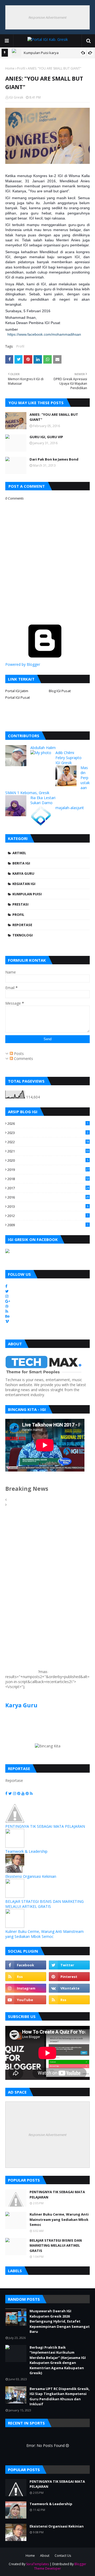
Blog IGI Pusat (60, 691)
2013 (48, 1206)
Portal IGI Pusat (18, 697)
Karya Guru (23, 873)
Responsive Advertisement (47, 17)
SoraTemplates (37, 2564)
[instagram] (26, 1988)
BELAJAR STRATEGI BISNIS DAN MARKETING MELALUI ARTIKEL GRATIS (44, 1904)
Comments (23, 1059)
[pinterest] (69, 1977)
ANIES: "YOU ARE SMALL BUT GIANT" (54, 417)
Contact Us (63, 2556)
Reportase (22, 925)
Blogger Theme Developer (60, 2566)
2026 (48, 1123)
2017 (48, 1188)
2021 (48, 1151)
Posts (18, 1054)
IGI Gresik (16, 97)
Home (10, 68)
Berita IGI (21, 863)
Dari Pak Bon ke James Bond (54, 459)
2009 (48, 1225)
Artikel (19, 853)
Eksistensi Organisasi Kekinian (31, 1876)
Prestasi (20, 904)
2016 (48, 1197)
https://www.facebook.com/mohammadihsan (44, 334)
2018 (48, 1179)
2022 (48, 1142)
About (45, 2556)
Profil (21, 68)
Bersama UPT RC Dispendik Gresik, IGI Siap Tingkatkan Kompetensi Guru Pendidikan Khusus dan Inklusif (60, 2396)
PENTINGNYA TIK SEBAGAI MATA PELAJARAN (45, 1826)
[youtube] (26, 2000)
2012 (48, 1216)
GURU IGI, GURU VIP (46, 437)
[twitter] (69, 1965)
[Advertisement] (21, 1594)
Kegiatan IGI (24, 884)
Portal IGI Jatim (17, 691)
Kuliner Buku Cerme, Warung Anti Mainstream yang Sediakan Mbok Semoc (44, 1934)
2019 (48, 1170)
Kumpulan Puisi (27, 894)
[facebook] (26, 1965)
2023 (48, 1133)
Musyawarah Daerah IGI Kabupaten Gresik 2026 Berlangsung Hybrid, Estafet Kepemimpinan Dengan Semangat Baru (60, 2321)
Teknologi (23, 935)
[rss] (26, 1977)
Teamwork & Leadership (26, 1851)
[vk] (69, 1988)
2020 (48, 1160)
